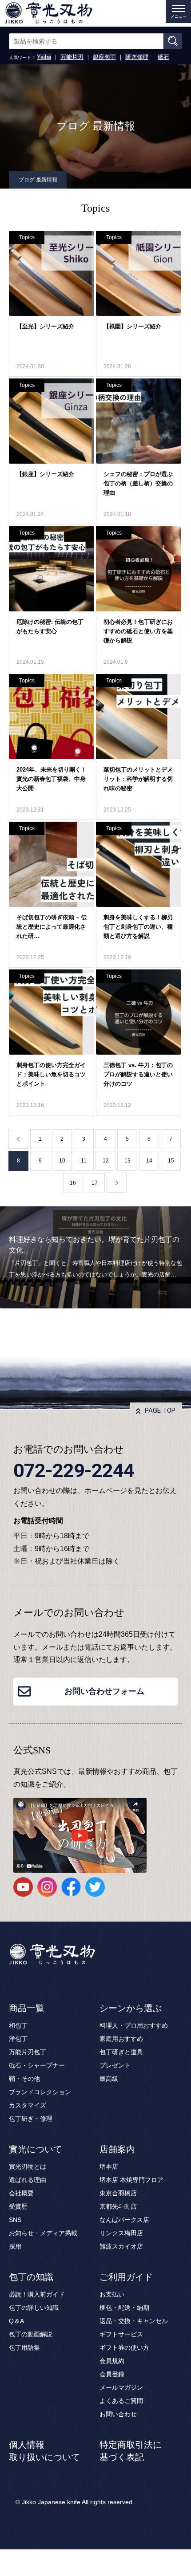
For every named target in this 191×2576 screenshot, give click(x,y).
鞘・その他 (24, 2079)
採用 (15, 2246)
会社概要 (21, 2193)
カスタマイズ (28, 2105)
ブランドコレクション (40, 2092)
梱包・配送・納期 (124, 2308)
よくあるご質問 (121, 2401)
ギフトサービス (121, 2334)
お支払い (112, 2294)
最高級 (109, 2079)
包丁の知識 (31, 2277)
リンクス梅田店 (121, 2233)
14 (149, 1161)
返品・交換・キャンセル (134, 2321)
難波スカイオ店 (121, 2246)
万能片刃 (72, 57)
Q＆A (16, 2321)
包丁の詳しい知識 (34, 2308)
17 (95, 1183)
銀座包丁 (104, 57)
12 (106, 1161)
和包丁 (18, 2025)
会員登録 (112, 2374)
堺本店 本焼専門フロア (131, 2180)
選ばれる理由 (28, 2180)
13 (127, 1161)
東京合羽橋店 (118, 2193)
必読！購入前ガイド (37, 2294)
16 (73, 1183)
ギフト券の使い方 (124, 2348)
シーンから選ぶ (131, 2008)
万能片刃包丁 (28, 2052)
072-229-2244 (74, 1470)
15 (171, 1161)
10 (62, 1161)
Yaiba (44, 57)
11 (84, 1161)
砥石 (163, 57)
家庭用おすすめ (121, 2039)
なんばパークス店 (124, 2220)
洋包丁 (18, 2039)
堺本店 (109, 2166)
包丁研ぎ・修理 (31, 2119)
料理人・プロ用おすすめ (134, 2025)
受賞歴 (18, 2206)
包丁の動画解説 (31, 2334)
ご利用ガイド (126, 2277)
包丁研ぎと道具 (121, 2052)
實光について (36, 2149)
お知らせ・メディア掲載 (43, 2233)
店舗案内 (117, 2149)
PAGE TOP (160, 1410)
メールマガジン (121, 2387)
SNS (15, 2220)
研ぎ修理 (137, 57)
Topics (27, 237)
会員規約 (112, 2361)
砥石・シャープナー (37, 2065)
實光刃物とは (28, 2166)
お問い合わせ (118, 2414)
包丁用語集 (24, 2348)
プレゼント (115, 2065)
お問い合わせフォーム (104, 1691)
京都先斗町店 (118, 2206)
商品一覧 (27, 2008)
